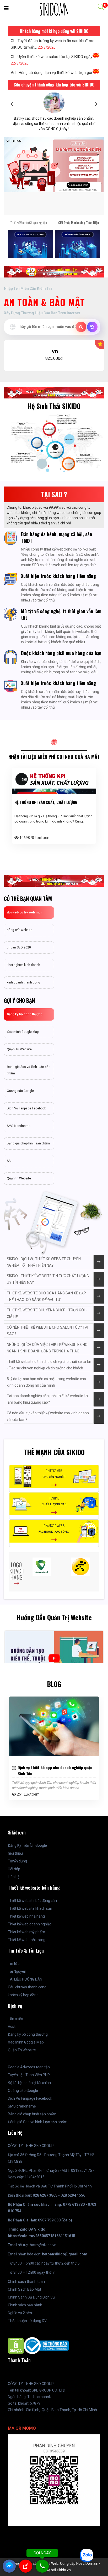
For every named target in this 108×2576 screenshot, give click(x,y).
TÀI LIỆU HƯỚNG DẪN (25, 1979)
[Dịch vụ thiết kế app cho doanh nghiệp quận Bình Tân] (54, 1726)
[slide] (54, 165)
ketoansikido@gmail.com (65, 2254)
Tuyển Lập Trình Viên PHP (29, 2075)
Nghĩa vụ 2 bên (20, 2313)
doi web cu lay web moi (24, 912)
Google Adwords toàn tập (29, 2067)
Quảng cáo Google (20, 1091)
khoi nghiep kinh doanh (23, 965)
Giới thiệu (15, 1853)
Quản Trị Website (19, 1049)
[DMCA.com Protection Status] (16, 2345)
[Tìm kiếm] (81, 327)
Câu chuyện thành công (27, 1987)
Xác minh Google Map (23, 1032)
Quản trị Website (19, 1178)
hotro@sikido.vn (43, 2245)
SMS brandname (19, 1126)
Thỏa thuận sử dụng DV (27, 2321)
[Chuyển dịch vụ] (92, 327)
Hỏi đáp (14, 1869)
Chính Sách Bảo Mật (25, 2289)
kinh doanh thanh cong (23, 982)
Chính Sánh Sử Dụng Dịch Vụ (31, 2297)
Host (12, 2027)
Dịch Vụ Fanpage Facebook (26, 1108)
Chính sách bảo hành (25, 2305)
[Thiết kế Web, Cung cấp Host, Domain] (54, 9)
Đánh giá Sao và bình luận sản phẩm (29, 1070)
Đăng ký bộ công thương (25, 1014)
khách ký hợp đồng (23, 1995)
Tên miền (15, 2019)
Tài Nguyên (17, 1971)
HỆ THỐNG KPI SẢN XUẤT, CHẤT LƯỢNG (46, 802)
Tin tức (14, 1964)
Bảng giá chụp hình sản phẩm (28, 1143)
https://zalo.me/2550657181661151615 (42, 2236)
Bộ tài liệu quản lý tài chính (29, 2083)
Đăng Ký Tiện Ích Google (27, 1845)
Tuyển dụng (17, 1861)
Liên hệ (14, 1877)
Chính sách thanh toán (26, 2282)
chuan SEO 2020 (19, 947)
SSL (9, 1161)
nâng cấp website (20, 930)
